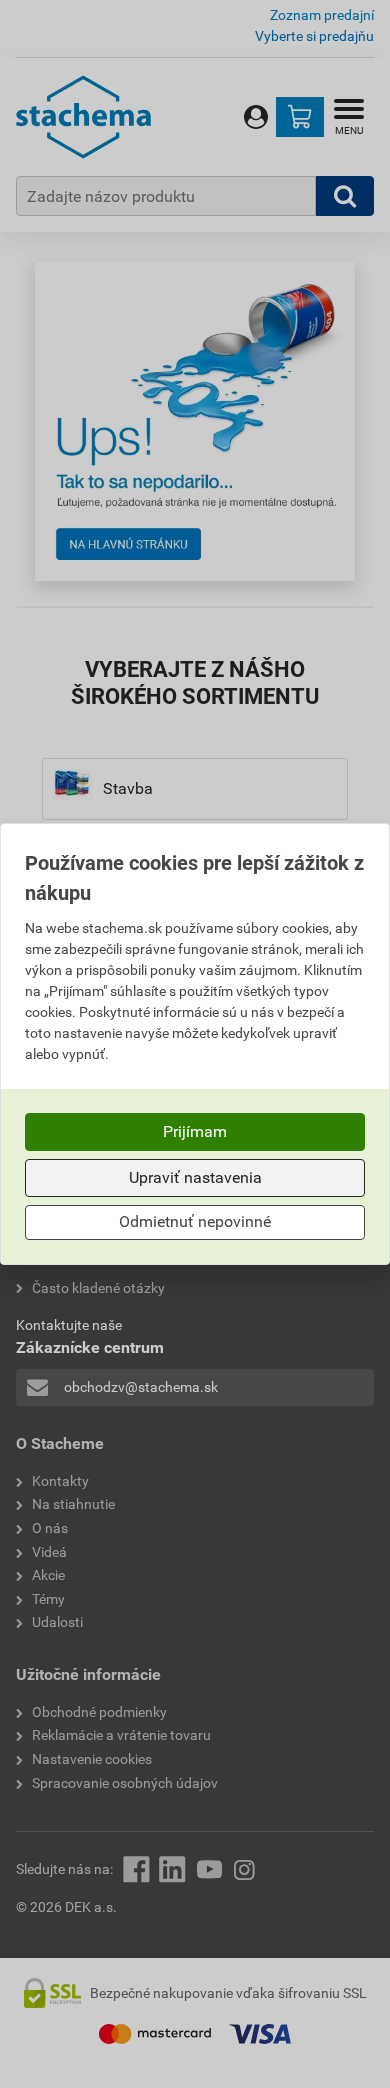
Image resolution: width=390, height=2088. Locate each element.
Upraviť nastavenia (195, 1177)
